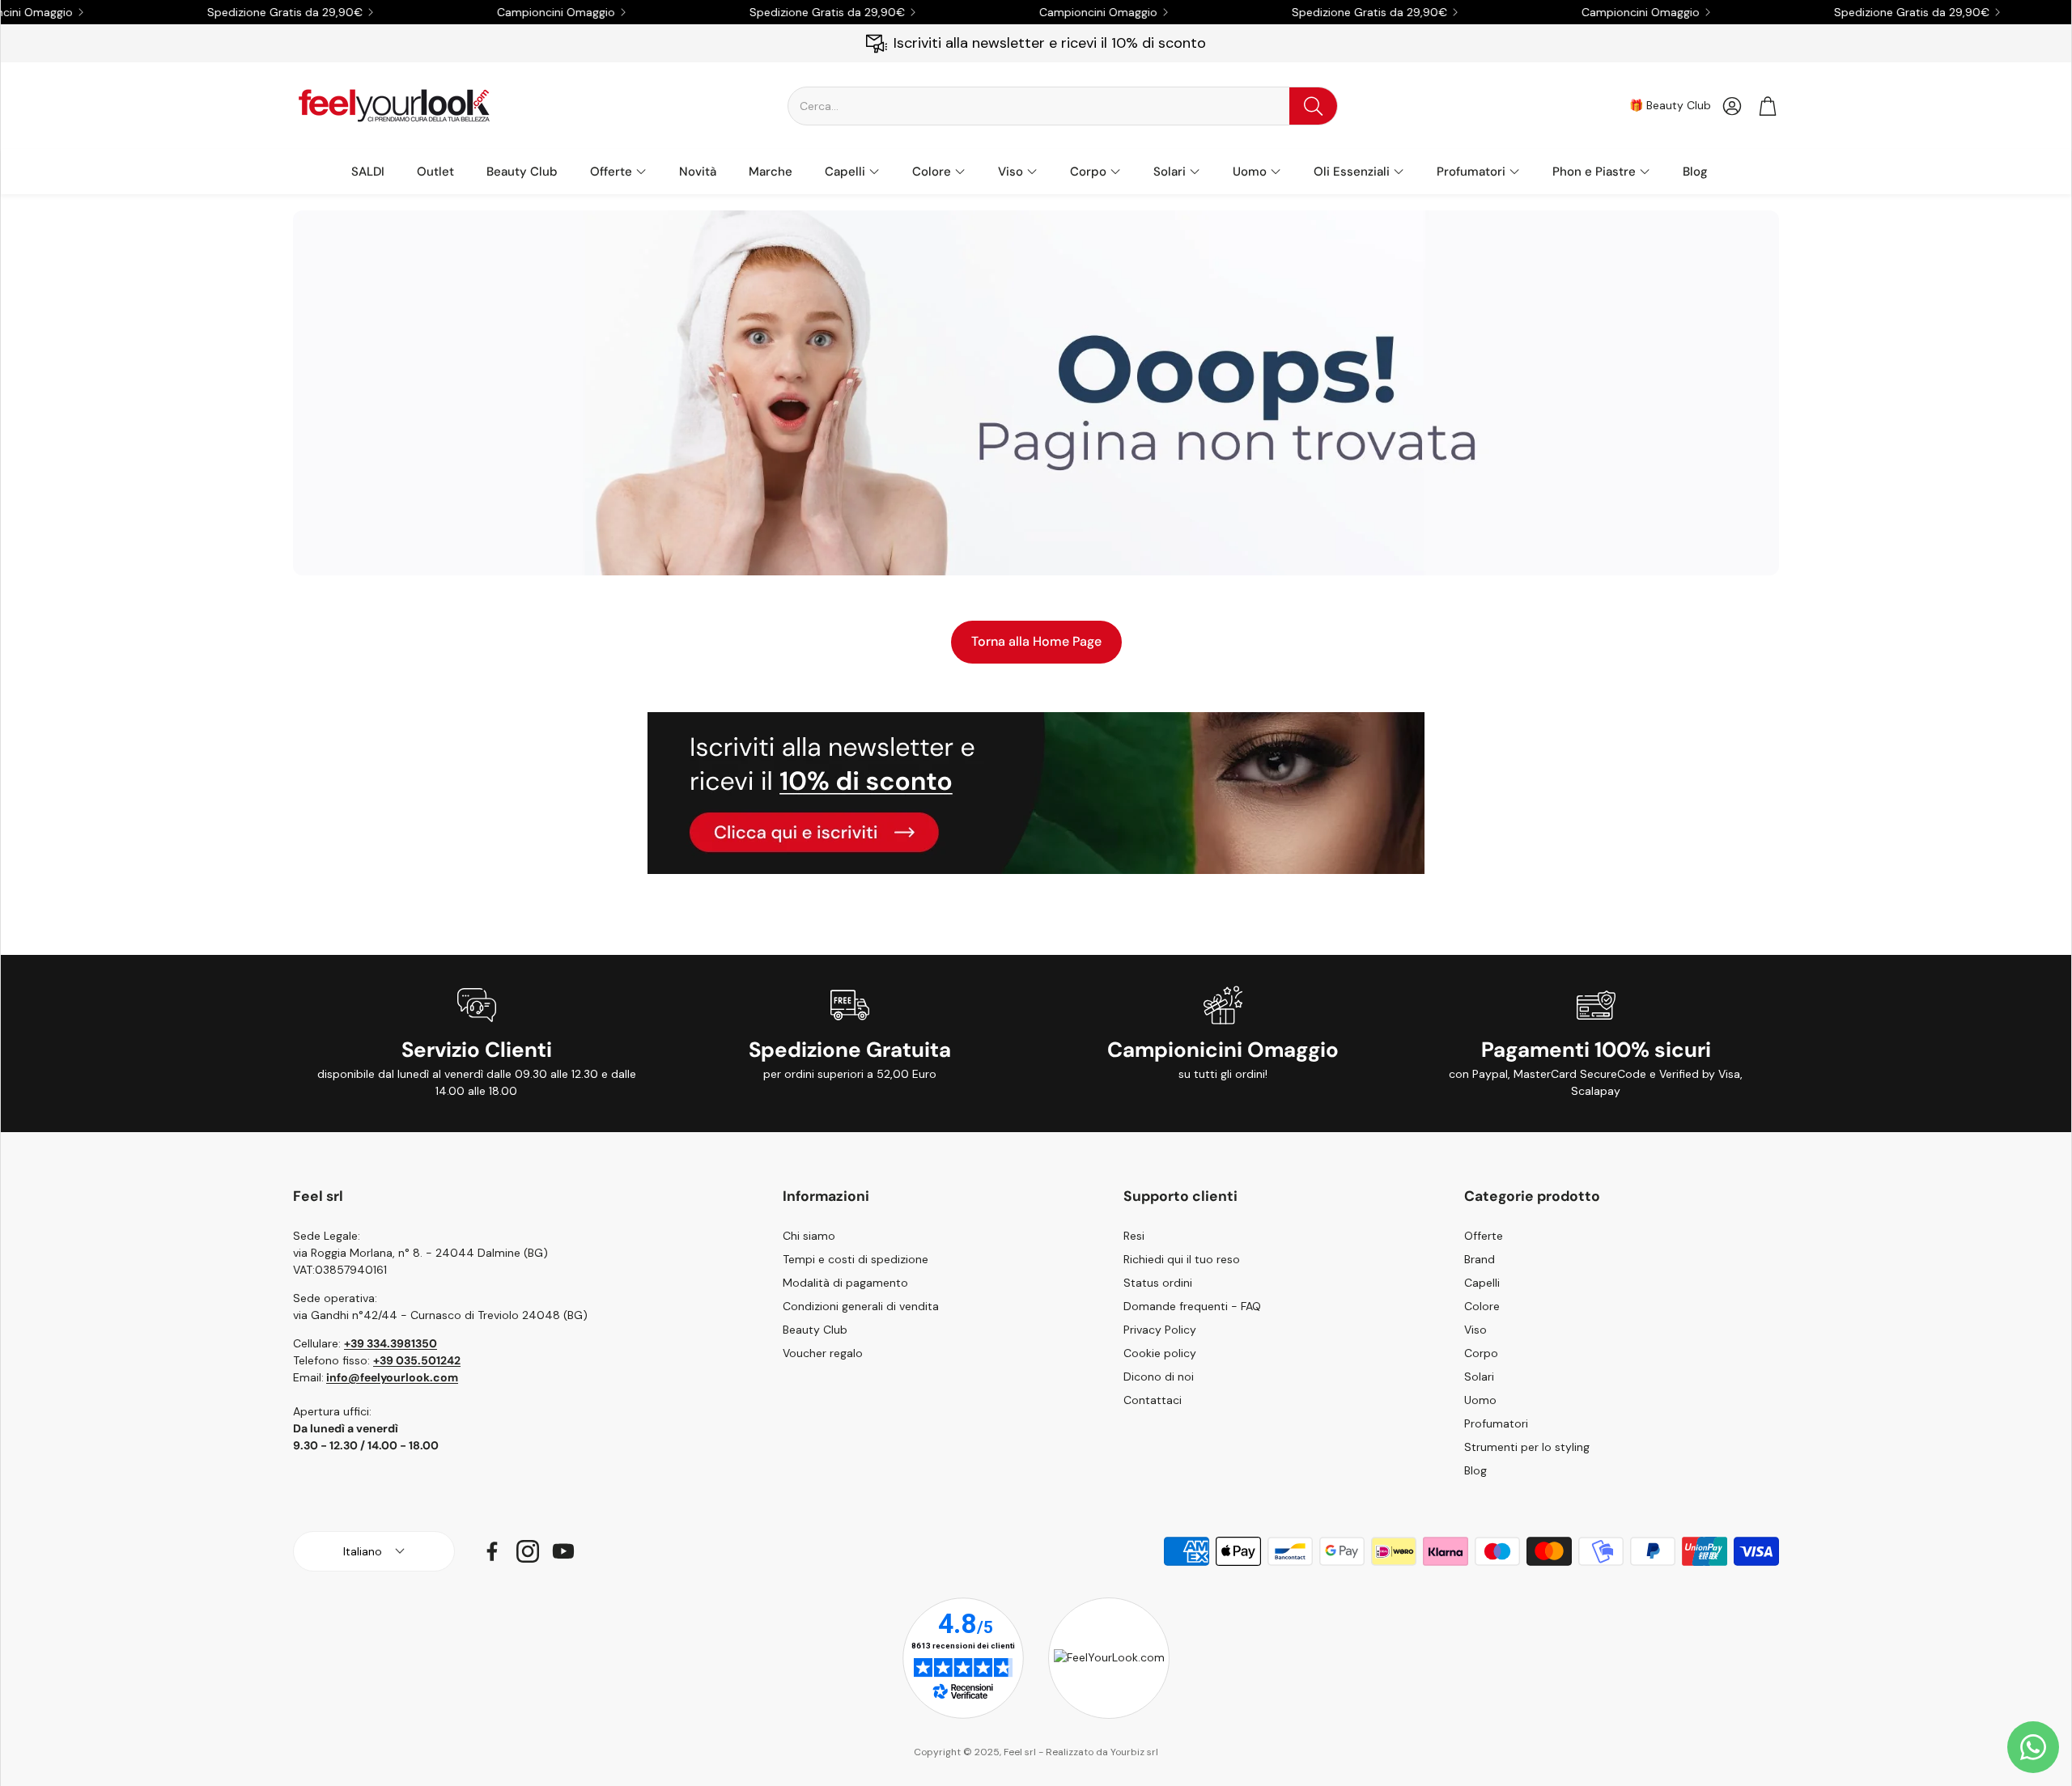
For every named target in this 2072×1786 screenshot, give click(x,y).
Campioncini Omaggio (507, 12)
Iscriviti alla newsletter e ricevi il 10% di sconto (1050, 43)
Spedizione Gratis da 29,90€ (1863, 12)
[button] (1063, 106)
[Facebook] (492, 1551)
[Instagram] (528, 1551)
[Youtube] (563, 1551)
